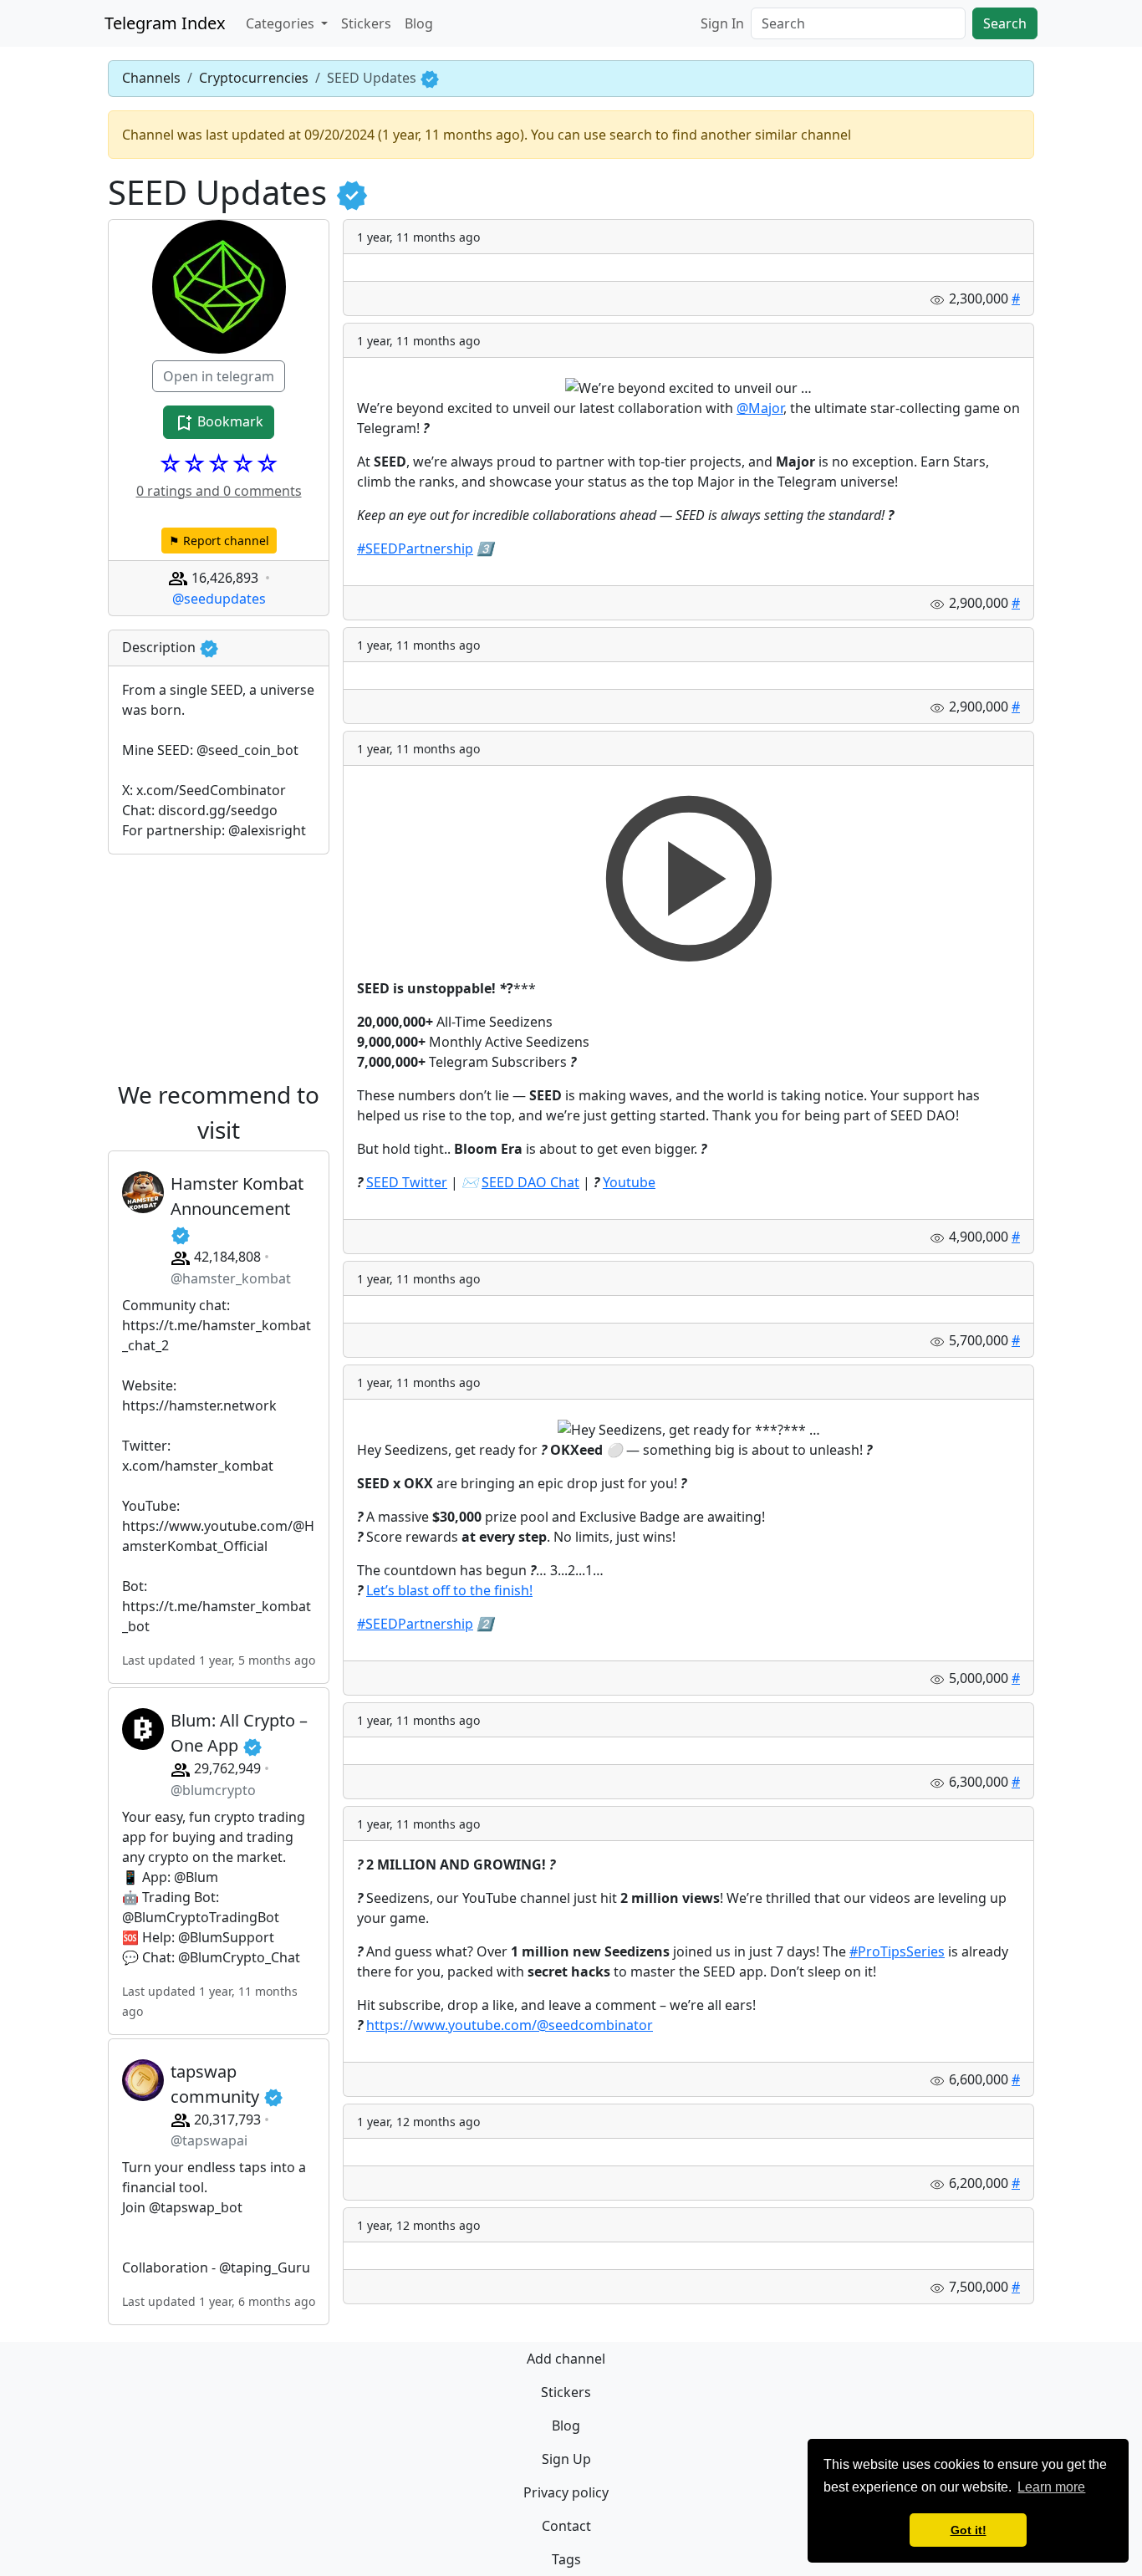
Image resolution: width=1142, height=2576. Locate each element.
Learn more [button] (1051, 2487)
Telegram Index (165, 23)
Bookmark (229, 421)
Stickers (366, 23)
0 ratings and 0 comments (219, 491)
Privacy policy (566, 2492)
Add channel (566, 2359)
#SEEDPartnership (415, 548)
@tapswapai (209, 2140)
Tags (566, 2559)
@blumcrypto (213, 1790)
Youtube (629, 1182)
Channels (151, 78)
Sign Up (566, 2459)
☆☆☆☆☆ (219, 463)
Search (1005, 23)
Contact (566, 2526)
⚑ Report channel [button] (219, 541)
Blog (419, 23)
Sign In (722, 23)
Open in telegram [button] (219, 376)
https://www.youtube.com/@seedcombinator (510, 2025)
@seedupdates (219, 599)
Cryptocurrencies (254, 78)
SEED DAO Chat (530, 1182)
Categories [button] (282, 23)
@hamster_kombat (231, 1278)
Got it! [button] (969, 2530)
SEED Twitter (407, 1182)
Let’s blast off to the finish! (449, 1590)
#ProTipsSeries (897, 1951)
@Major (760, 408)
